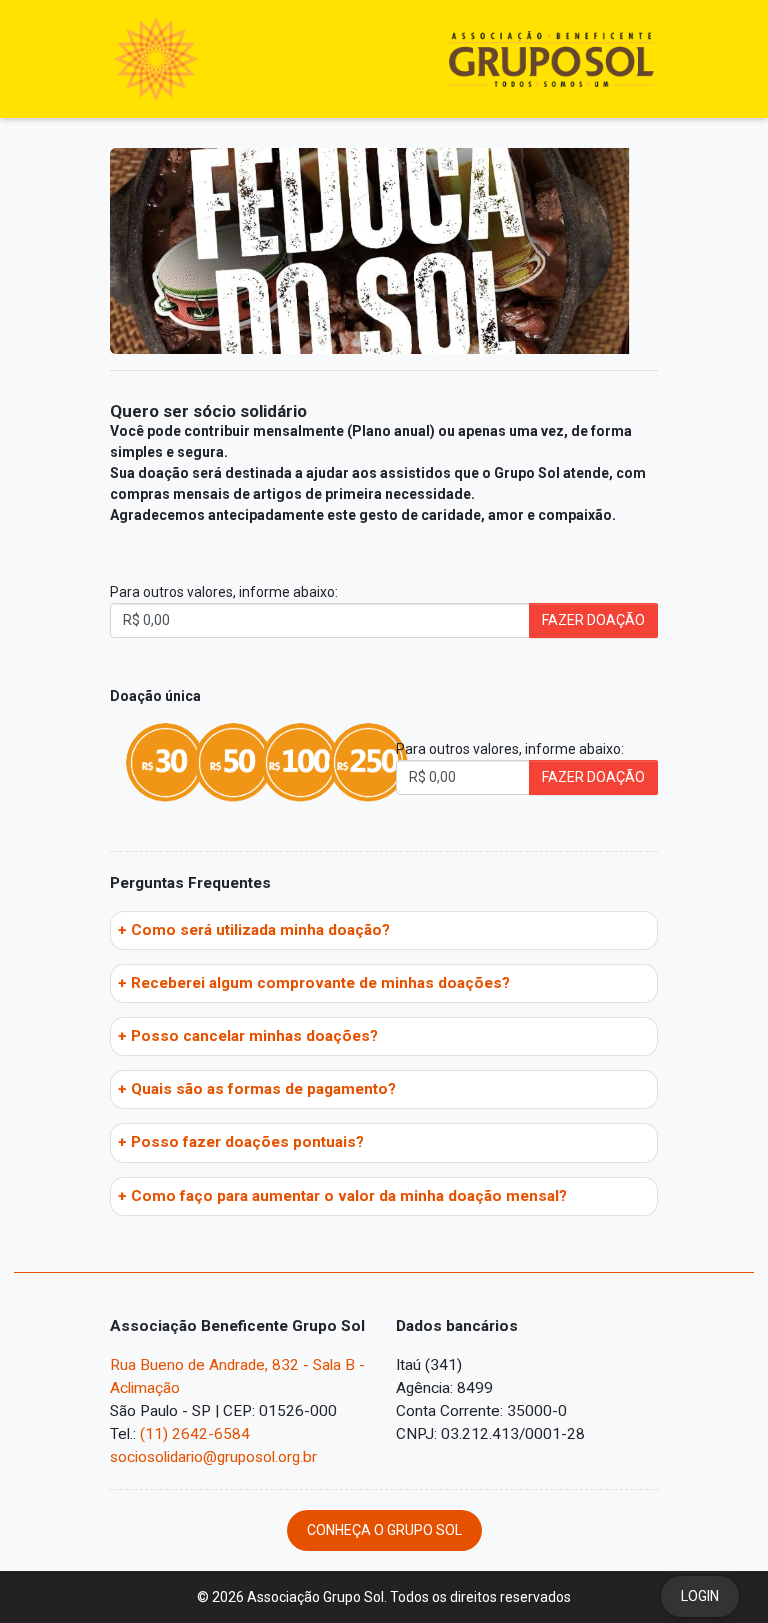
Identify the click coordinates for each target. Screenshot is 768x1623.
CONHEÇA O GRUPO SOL (384, 1530)
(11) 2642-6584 (195, 1434)
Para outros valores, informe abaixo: (224, 592)
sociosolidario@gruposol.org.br (213, 1457)
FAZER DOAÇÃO (593, 620)
